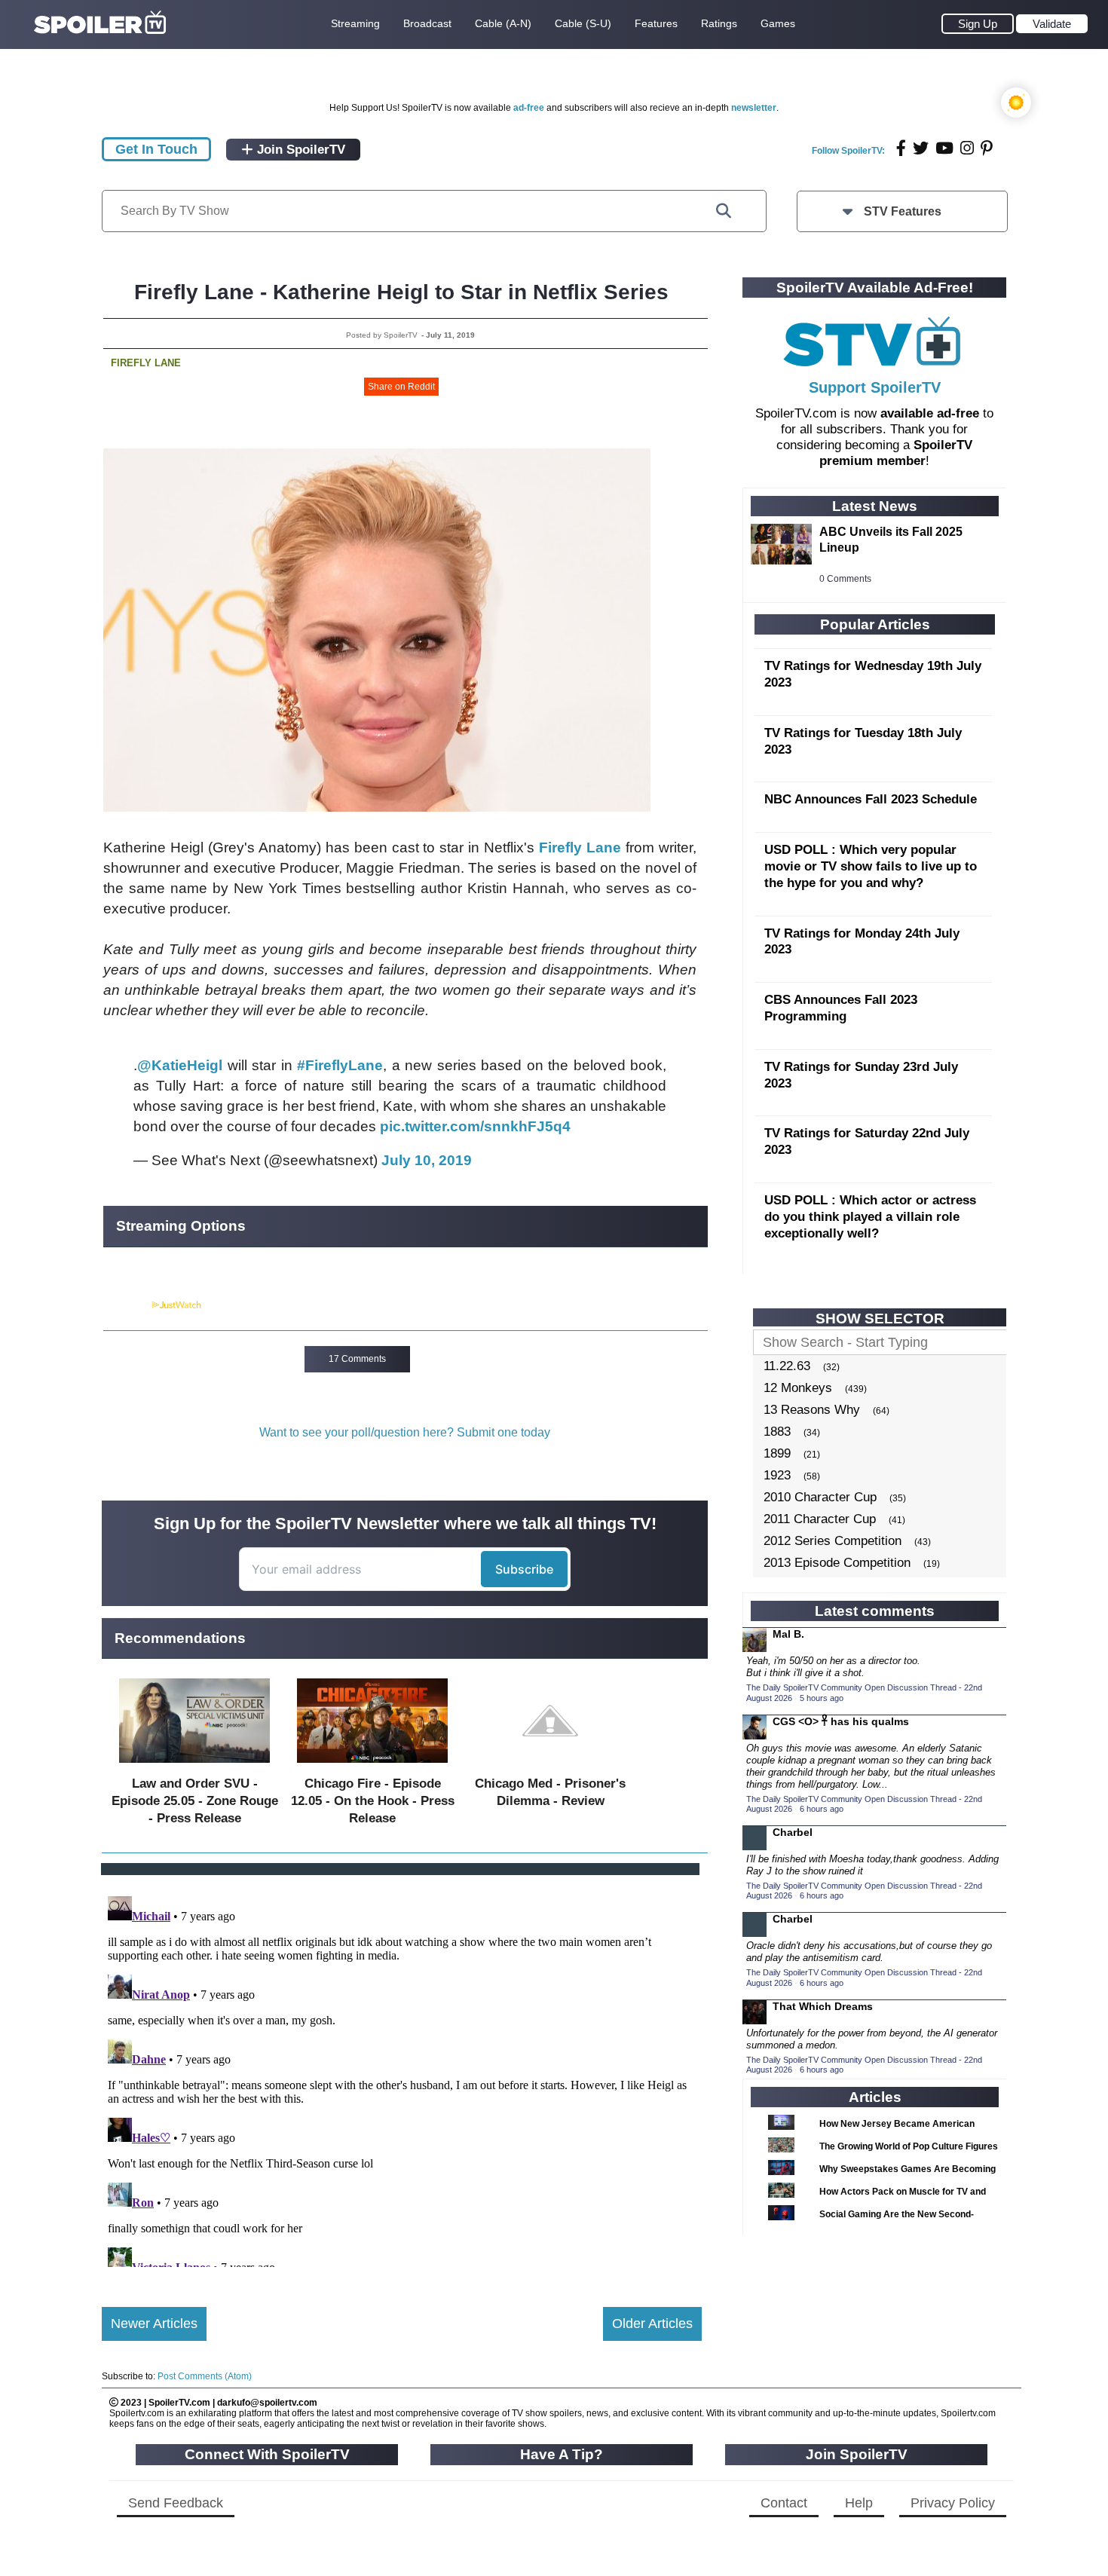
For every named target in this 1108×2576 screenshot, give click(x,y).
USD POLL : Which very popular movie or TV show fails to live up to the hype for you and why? (871, 866)
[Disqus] (402, 2079)
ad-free (529, 108)
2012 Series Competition (833, 1541)
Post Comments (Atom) (205, 2376)
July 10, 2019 (427, 1160)
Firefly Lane (146, 363)
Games (778, 23)
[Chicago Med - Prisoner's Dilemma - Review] (550, 1766)
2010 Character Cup (820, 1497)
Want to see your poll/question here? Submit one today (405, 1432)
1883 (777, 1432)
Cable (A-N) (503, 23)
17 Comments (357, 1359)
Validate (1052, 24)
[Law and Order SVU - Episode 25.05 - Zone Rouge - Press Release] (194, 1766)
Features (656, 23)
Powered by (127, 1305)
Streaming (355, 23)
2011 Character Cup (820, 1519)
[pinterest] (987, 148)
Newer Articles (154, 2324)
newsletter (754, 108)
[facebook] (901, 148)
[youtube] (944, 148)
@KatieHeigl (180, 1065)
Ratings (719, 23)
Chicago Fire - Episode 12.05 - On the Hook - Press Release (373, 1801)
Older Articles (652, 2324)
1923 (777, 1475)
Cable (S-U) (583, 23)
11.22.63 (787, 1366)
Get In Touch (156, 149)
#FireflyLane (340, 1065)
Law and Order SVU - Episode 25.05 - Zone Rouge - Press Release (195, 1801)
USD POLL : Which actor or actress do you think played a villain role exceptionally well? (870, 1217)
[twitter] (921, 148)
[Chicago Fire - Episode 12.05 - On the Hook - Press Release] (372, 1766)
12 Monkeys (798, 1388)
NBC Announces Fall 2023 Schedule (871, 799)
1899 (777, 1453)
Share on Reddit (401, 387)
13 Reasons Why (812, 1410)
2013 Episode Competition (837, 1563)
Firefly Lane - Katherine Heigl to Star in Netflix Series (401, 292)
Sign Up (978, 24)
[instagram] (967, 148)
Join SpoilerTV (299, 150)
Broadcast (427, 23)
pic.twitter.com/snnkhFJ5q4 (475, 1126)
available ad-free (930, 413)
